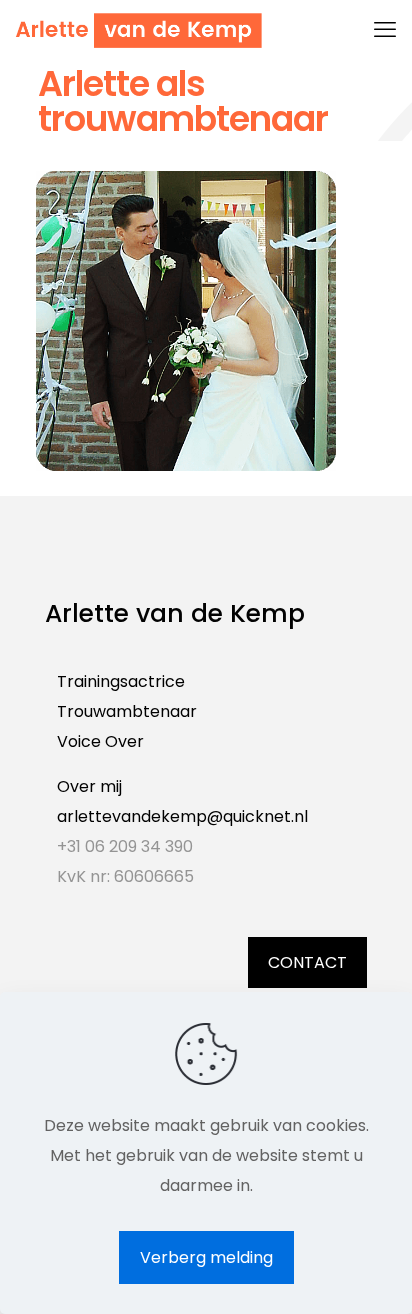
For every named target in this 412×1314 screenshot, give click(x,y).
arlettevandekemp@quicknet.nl (182, 816)
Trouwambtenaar (127, 711)
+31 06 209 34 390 (125, 846)
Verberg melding (206, 1257)
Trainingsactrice (121, 681)
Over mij (89, 786)
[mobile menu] (385, 30)
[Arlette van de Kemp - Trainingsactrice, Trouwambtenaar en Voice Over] (138, 30)
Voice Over (100, 741)
